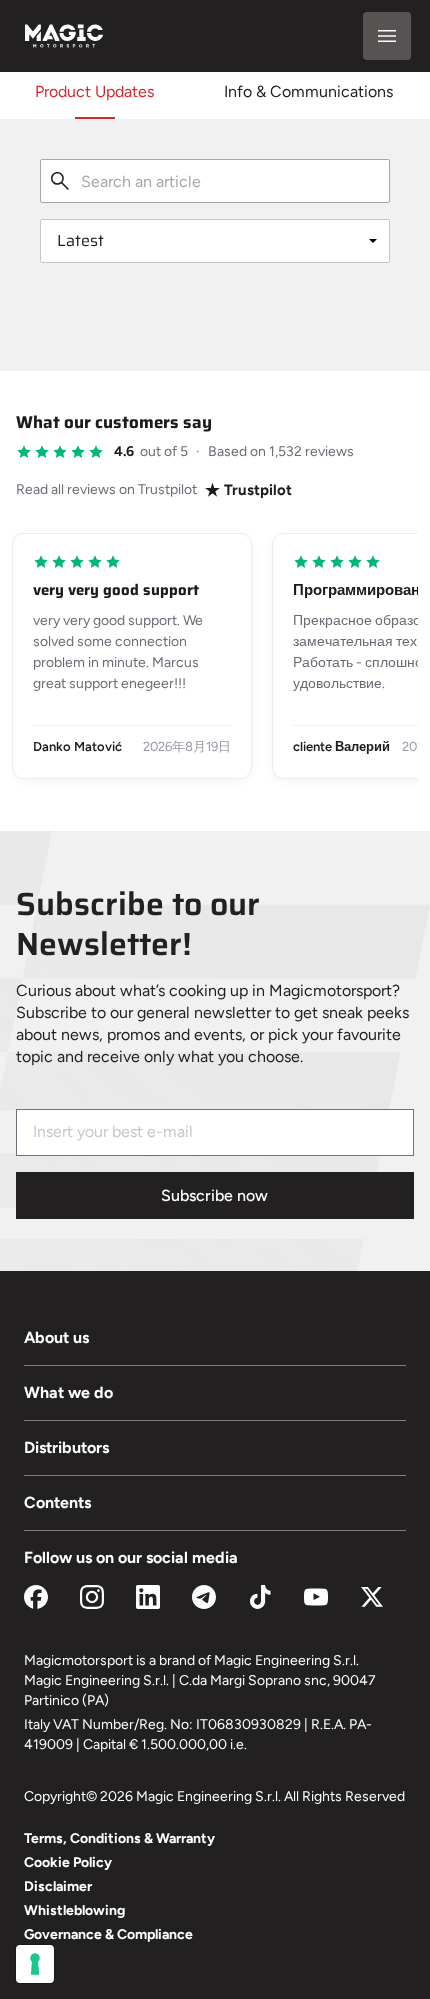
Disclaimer (58, 1886)
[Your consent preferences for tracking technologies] (35, 1964)
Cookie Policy (68, 1862)
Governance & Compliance (108, 1934)
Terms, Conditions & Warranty (119, 1838)
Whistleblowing (74, 1910)
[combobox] (215, 181)
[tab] (94, 91)
